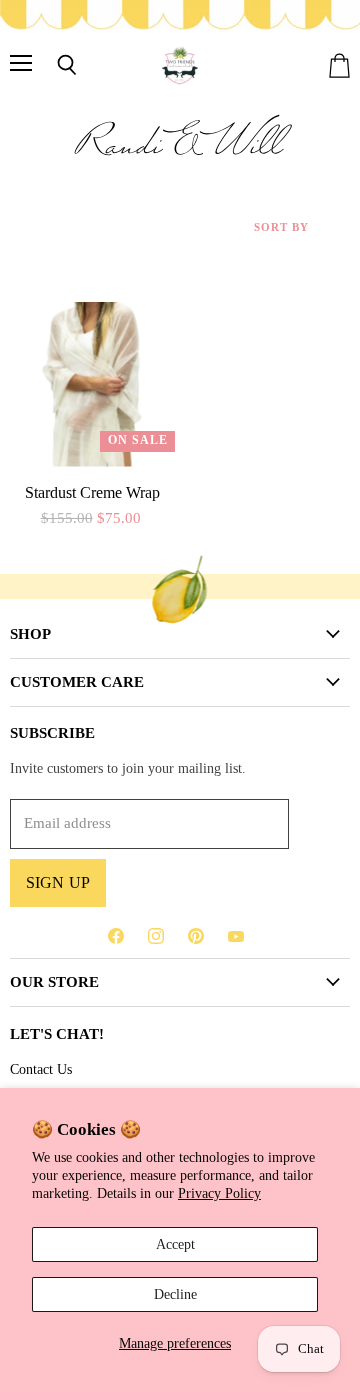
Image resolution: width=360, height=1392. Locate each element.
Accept (175, 1244)
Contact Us (41, 1069)
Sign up (58, 882)
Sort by (281, 227)
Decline (175, 1294)
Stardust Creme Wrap (92, 492)
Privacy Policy (219, 1193)
